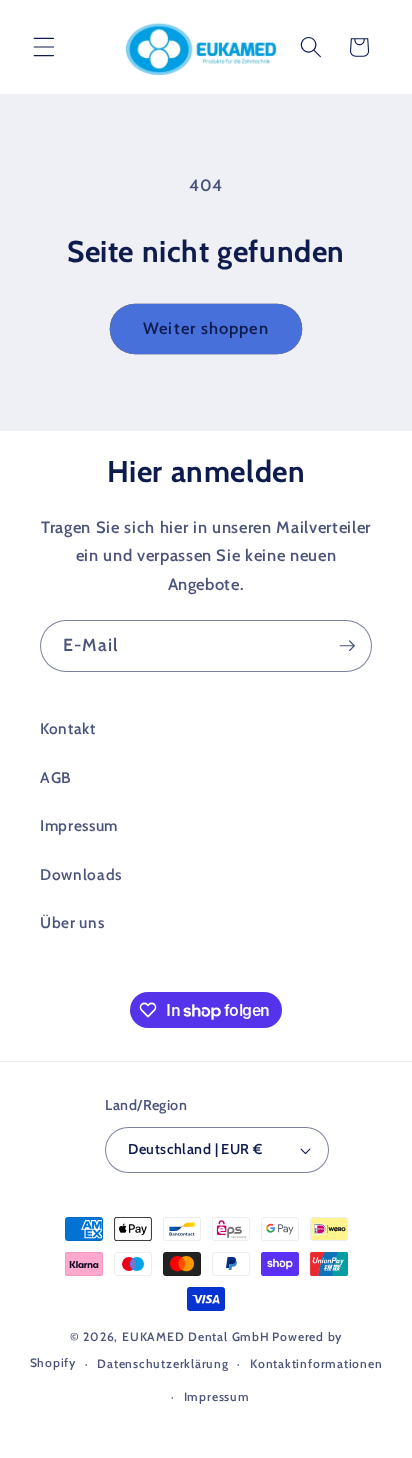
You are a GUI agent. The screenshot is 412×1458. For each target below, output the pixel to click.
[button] (44, 47)
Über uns (72, 922)
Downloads (81, 874)
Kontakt (68, 728)
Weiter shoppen (205, 328)
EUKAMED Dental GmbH (196, 1336)
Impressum (79, 825)
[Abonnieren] (347, 646)
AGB (55, 777)
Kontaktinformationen (316, 1363)
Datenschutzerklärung (162, 1363)
